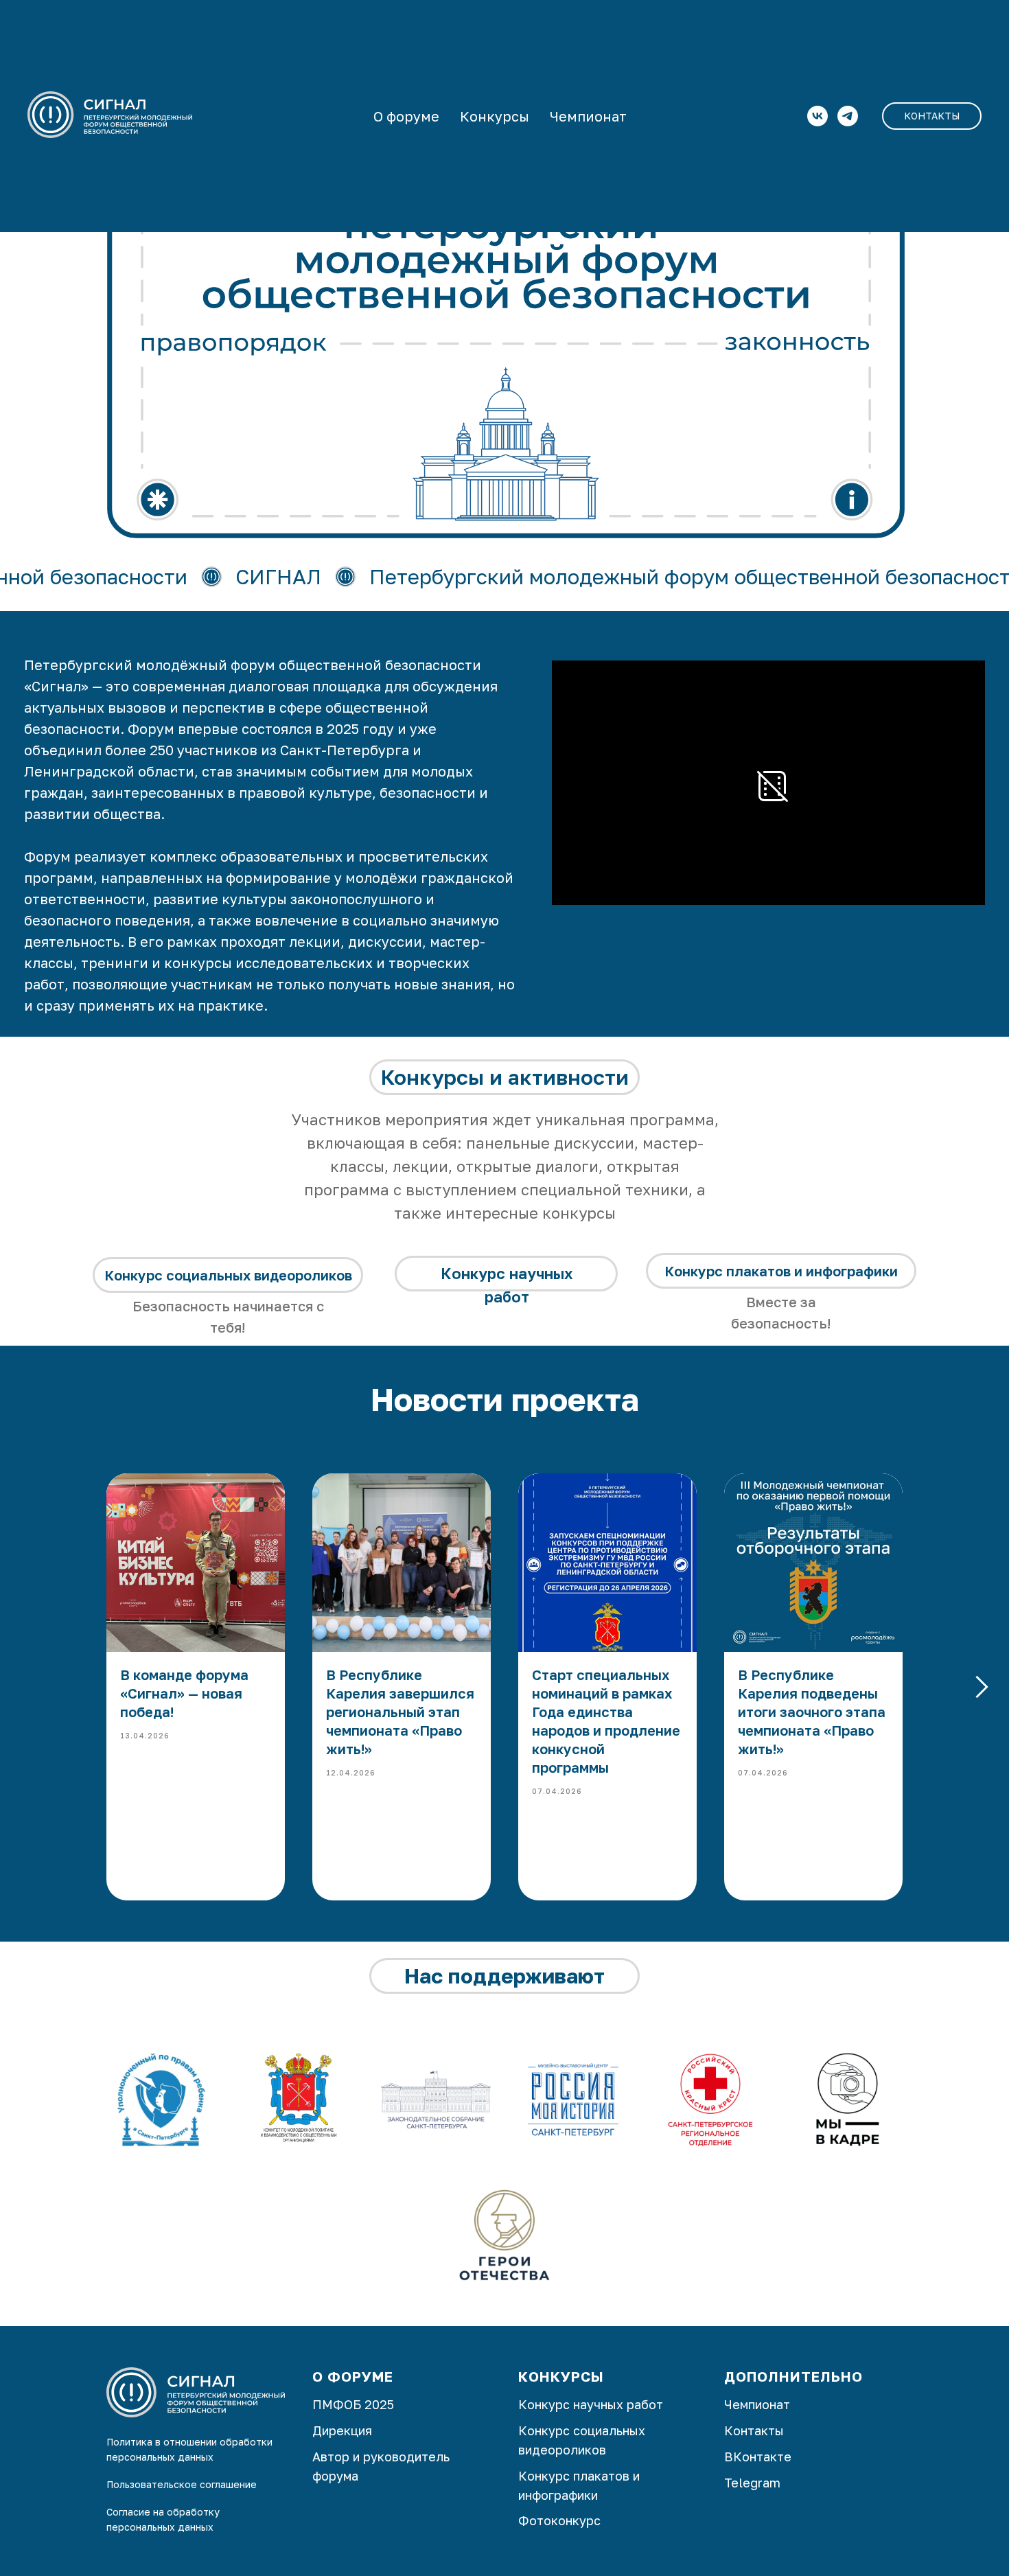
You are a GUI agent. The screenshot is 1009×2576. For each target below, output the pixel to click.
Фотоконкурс (559, 2520)
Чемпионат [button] (588, 116)
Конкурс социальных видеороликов (228, 1275)
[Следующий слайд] (982, 1687)
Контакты (754, 2430)
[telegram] (848, 116)
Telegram (752, 2483)
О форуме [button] (406, 116)
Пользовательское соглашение (182, 2484)
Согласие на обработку (163, 2512)
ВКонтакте (758, 2457)
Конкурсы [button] (495, 116)
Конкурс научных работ (591, 2404)
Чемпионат (757, 2404)
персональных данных (160, 2527)
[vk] (817, 116)
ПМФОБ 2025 (353, 2404)
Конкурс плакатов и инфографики (781, 1271)
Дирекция (342, 2430)
